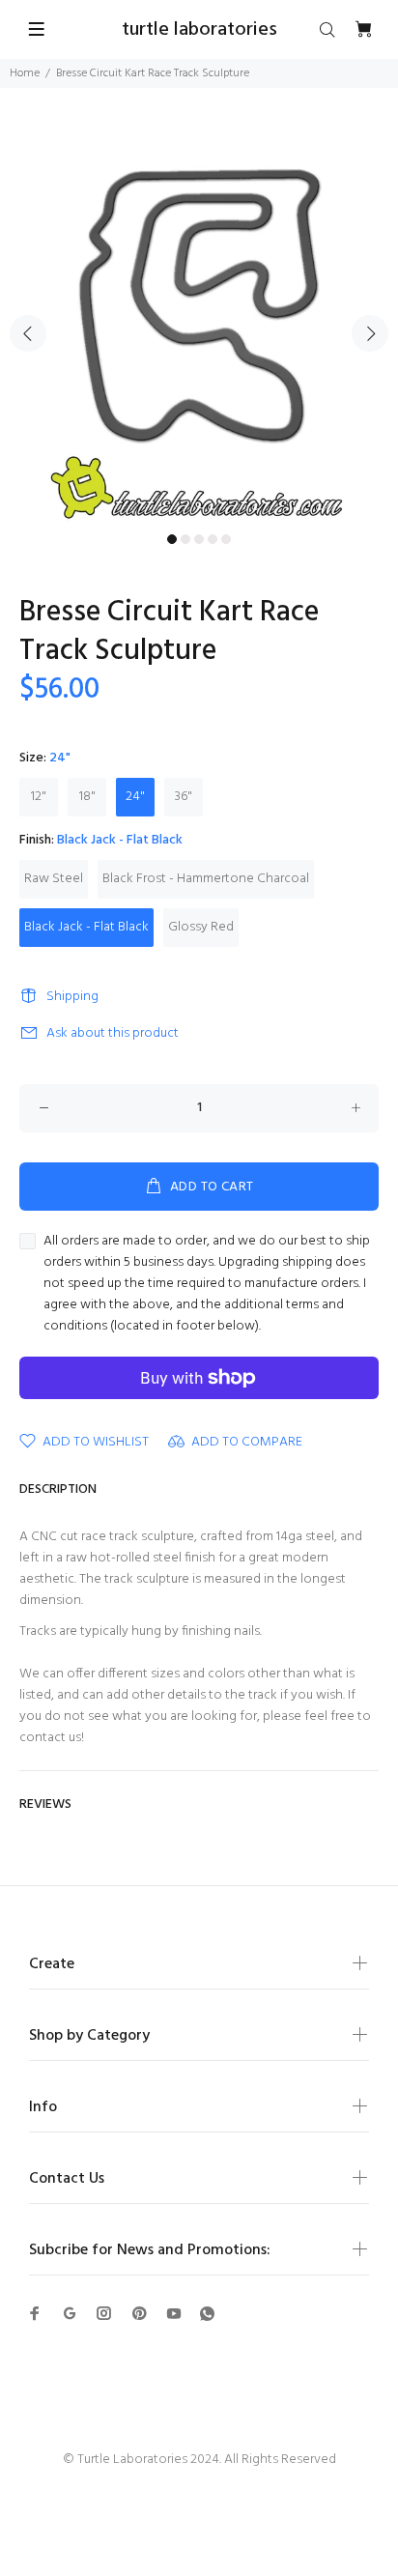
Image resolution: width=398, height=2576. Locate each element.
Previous (28, 333)
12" (39, 797)
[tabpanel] (199, 322)
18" (87, 797)
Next (370, 333)
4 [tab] (213, 539)
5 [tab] (226, 539)
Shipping (72, 997)
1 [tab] (172, 539)
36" (184, 797)
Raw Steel (54, 879)
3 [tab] (199, 539)
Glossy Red (201, 927)
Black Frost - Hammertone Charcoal (206, 879)
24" (135, 797)
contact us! (52, 1738)
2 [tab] (185, 539)
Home (25, 73)
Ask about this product (113, 1033)
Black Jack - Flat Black (86, 927)
